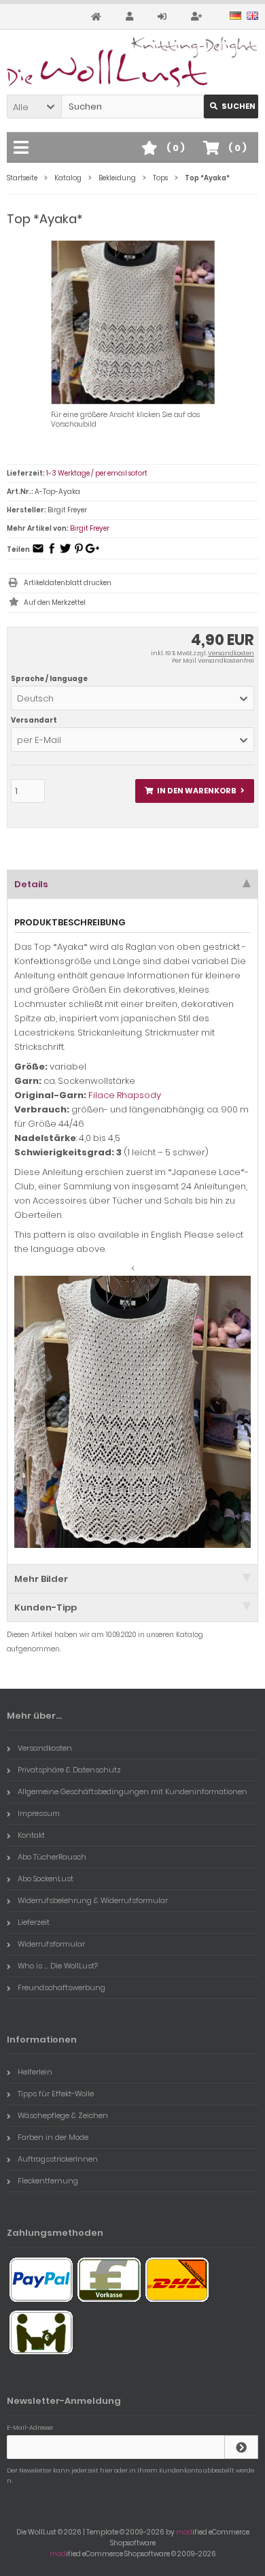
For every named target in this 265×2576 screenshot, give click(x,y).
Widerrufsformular (51, 1944)
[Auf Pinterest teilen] (79, 553)
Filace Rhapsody (125, 1095)
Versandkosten (231, 653)
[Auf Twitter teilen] (65, 553)
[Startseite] (98, 17)
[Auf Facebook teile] (52, 553)
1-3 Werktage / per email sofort (97, 473)
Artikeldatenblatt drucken (68, 583)
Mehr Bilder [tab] (41, 1579)
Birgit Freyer (90, 528)
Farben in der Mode (53, 2137)
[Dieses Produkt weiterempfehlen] (38, 553)
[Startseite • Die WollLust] (132, 62)
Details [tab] (31, 884)
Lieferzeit (34, 1922)
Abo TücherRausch (52, 1857)
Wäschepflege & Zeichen (63, 2115)
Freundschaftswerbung (61, 1987)
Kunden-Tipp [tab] (46, 1607)
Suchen (231, 106)
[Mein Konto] (131, 17)
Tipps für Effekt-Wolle (56, 2094)
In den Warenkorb (195, 791)
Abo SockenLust (46, 1879)
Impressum (39, 1813)
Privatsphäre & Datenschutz (69, 1770)
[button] (34, 106)
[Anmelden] (164, 17)
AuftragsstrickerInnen (58, 2159)
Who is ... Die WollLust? (58, 1966)
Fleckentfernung (48, 2181)
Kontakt (31, 1835)
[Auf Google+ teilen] (92, 553)
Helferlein (35, 2072)
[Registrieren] (198, 17)
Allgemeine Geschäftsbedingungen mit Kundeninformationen (132, 1791)
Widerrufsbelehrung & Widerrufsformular (93, 1900)
